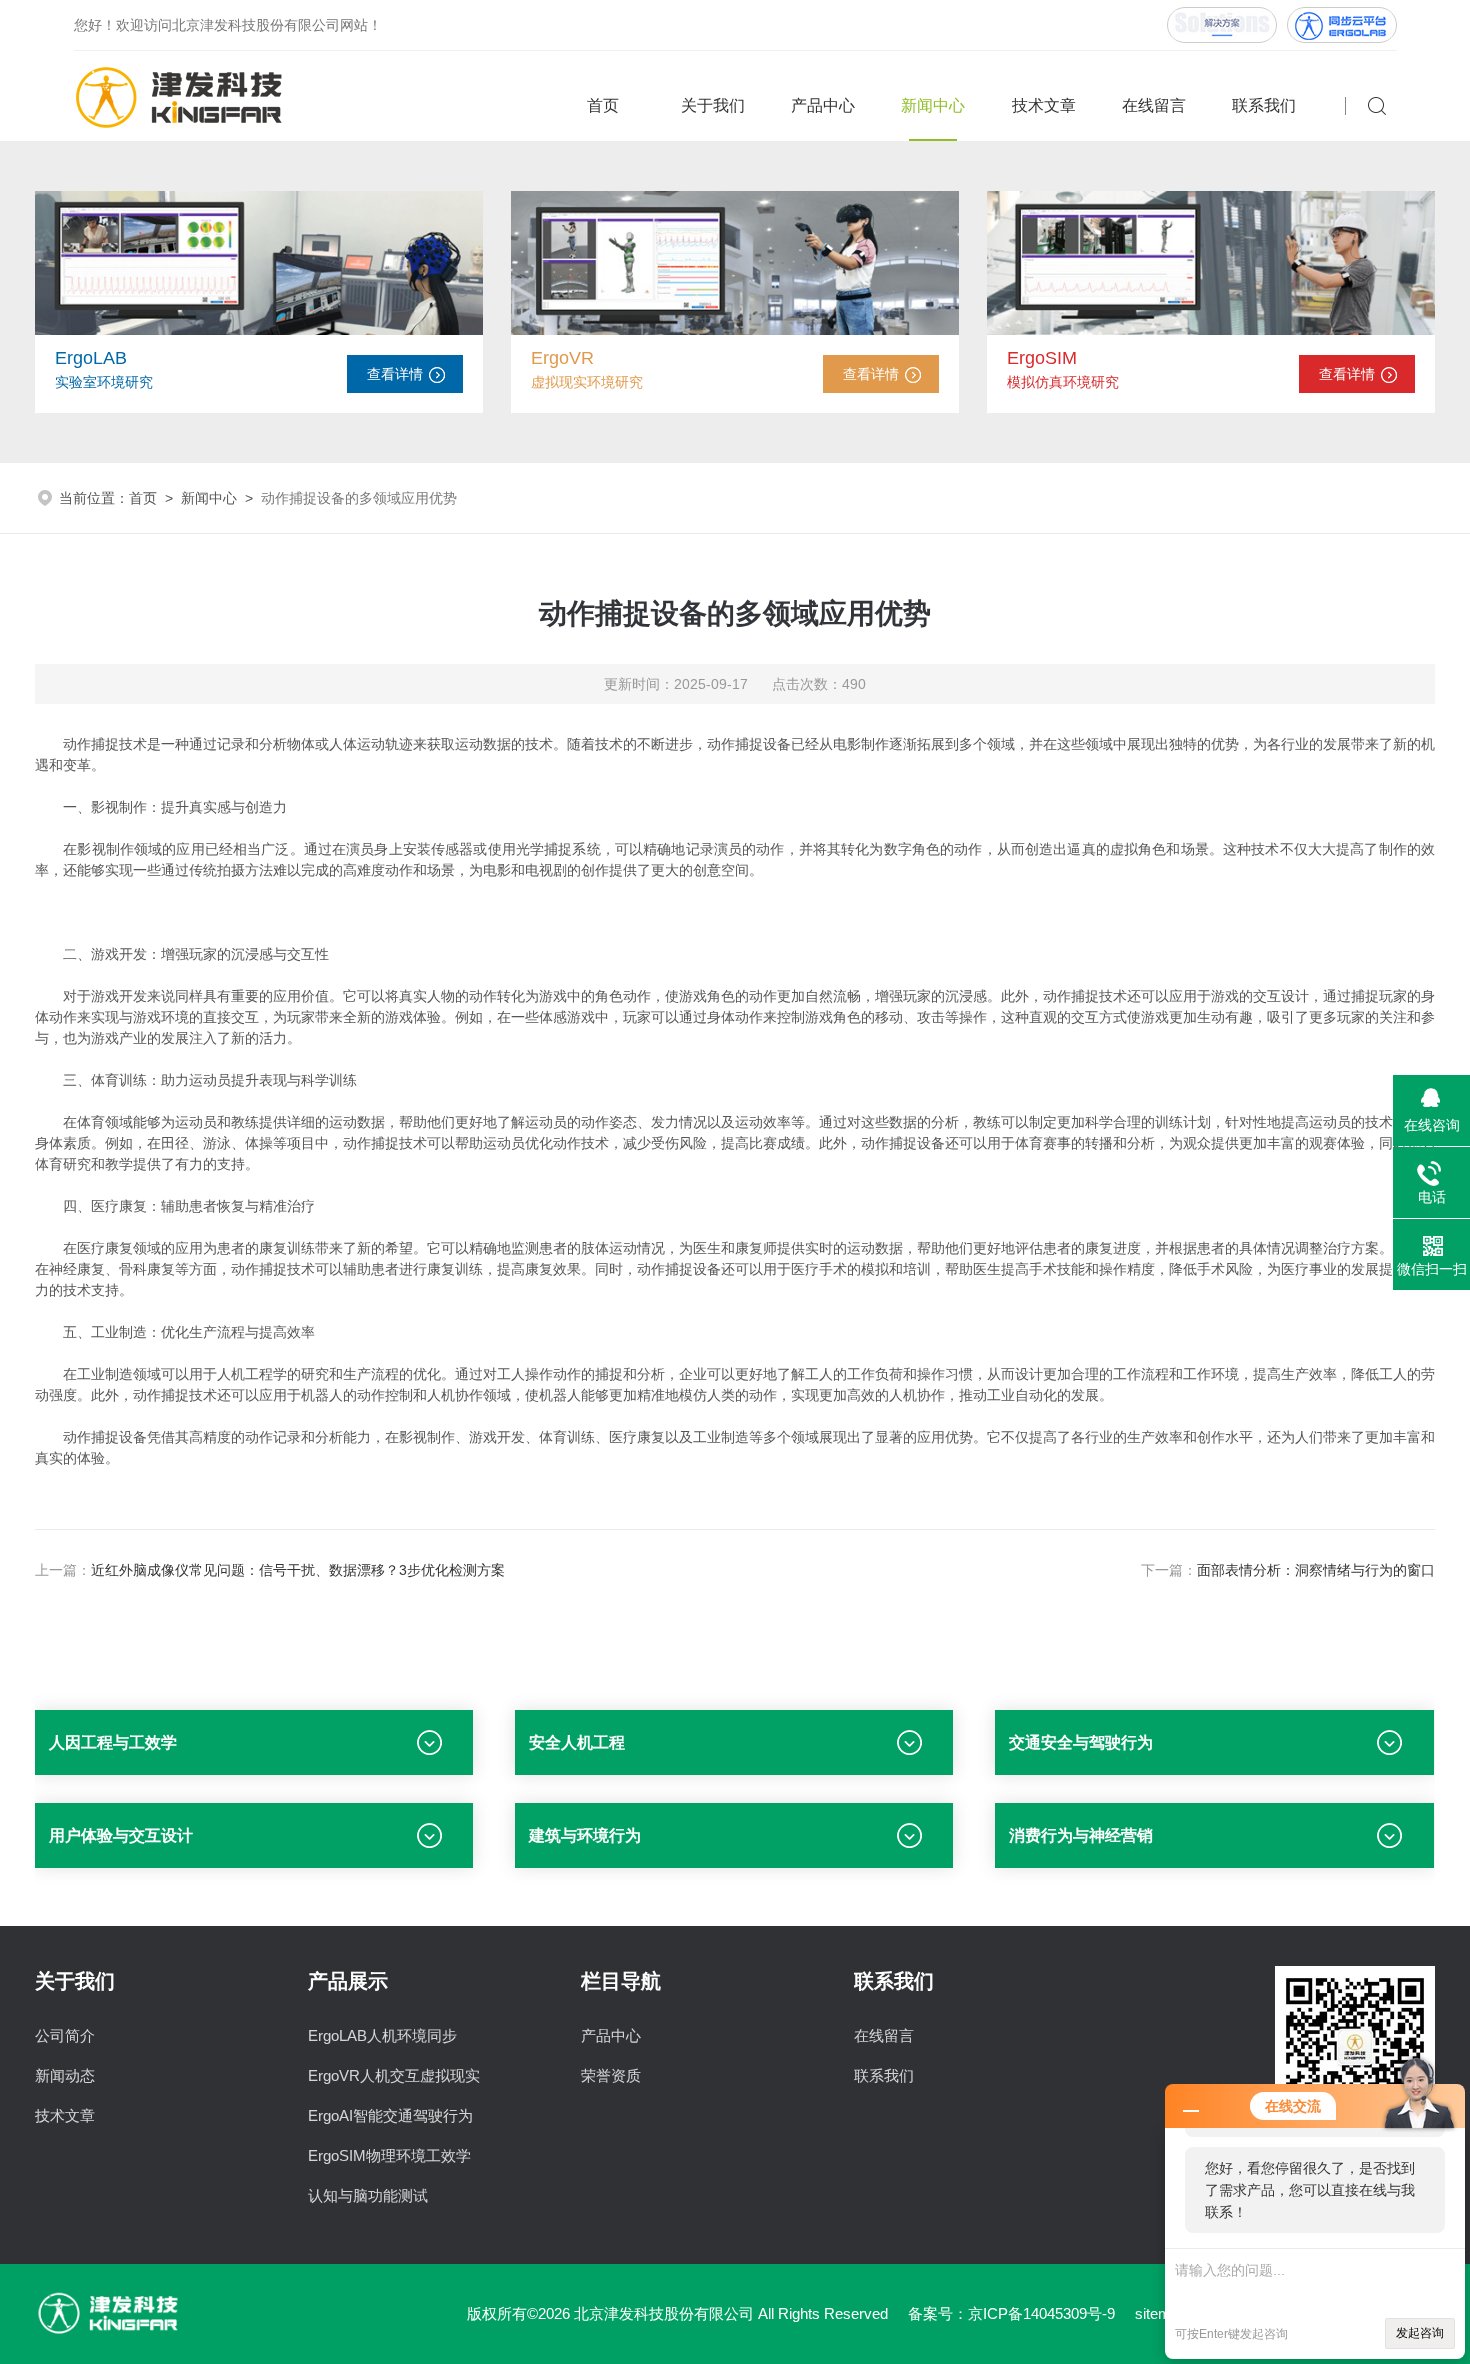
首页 (603, 105)
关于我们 (713, 105)
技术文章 (1044, 105)
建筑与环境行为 (585, 1835)
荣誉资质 (611, 2075)
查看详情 (395, 374)
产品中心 (823, 105)
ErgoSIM (1042, 358)
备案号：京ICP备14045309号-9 (1011, 2313)
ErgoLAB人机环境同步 (382, 2035)
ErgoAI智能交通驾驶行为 (390, 2115)
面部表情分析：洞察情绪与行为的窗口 (1316, 1570)
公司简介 (65, 2035)
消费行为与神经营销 (1081, 1835)
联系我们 (1264, 105)
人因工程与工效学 (113, 1742)
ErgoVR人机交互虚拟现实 (394, 2075)
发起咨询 (1420, 2333)
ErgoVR (562, 358)
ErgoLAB (91, 358)
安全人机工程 (577, 1742)
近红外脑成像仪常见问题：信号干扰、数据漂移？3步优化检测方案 (298, 1570)
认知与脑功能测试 (368, 2195)
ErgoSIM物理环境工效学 (389, 2155)
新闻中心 (933, 105)
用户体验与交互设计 (121, 1835)
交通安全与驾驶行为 (1081, 1742)
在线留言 (1154, 105)
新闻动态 (65, 2075)
